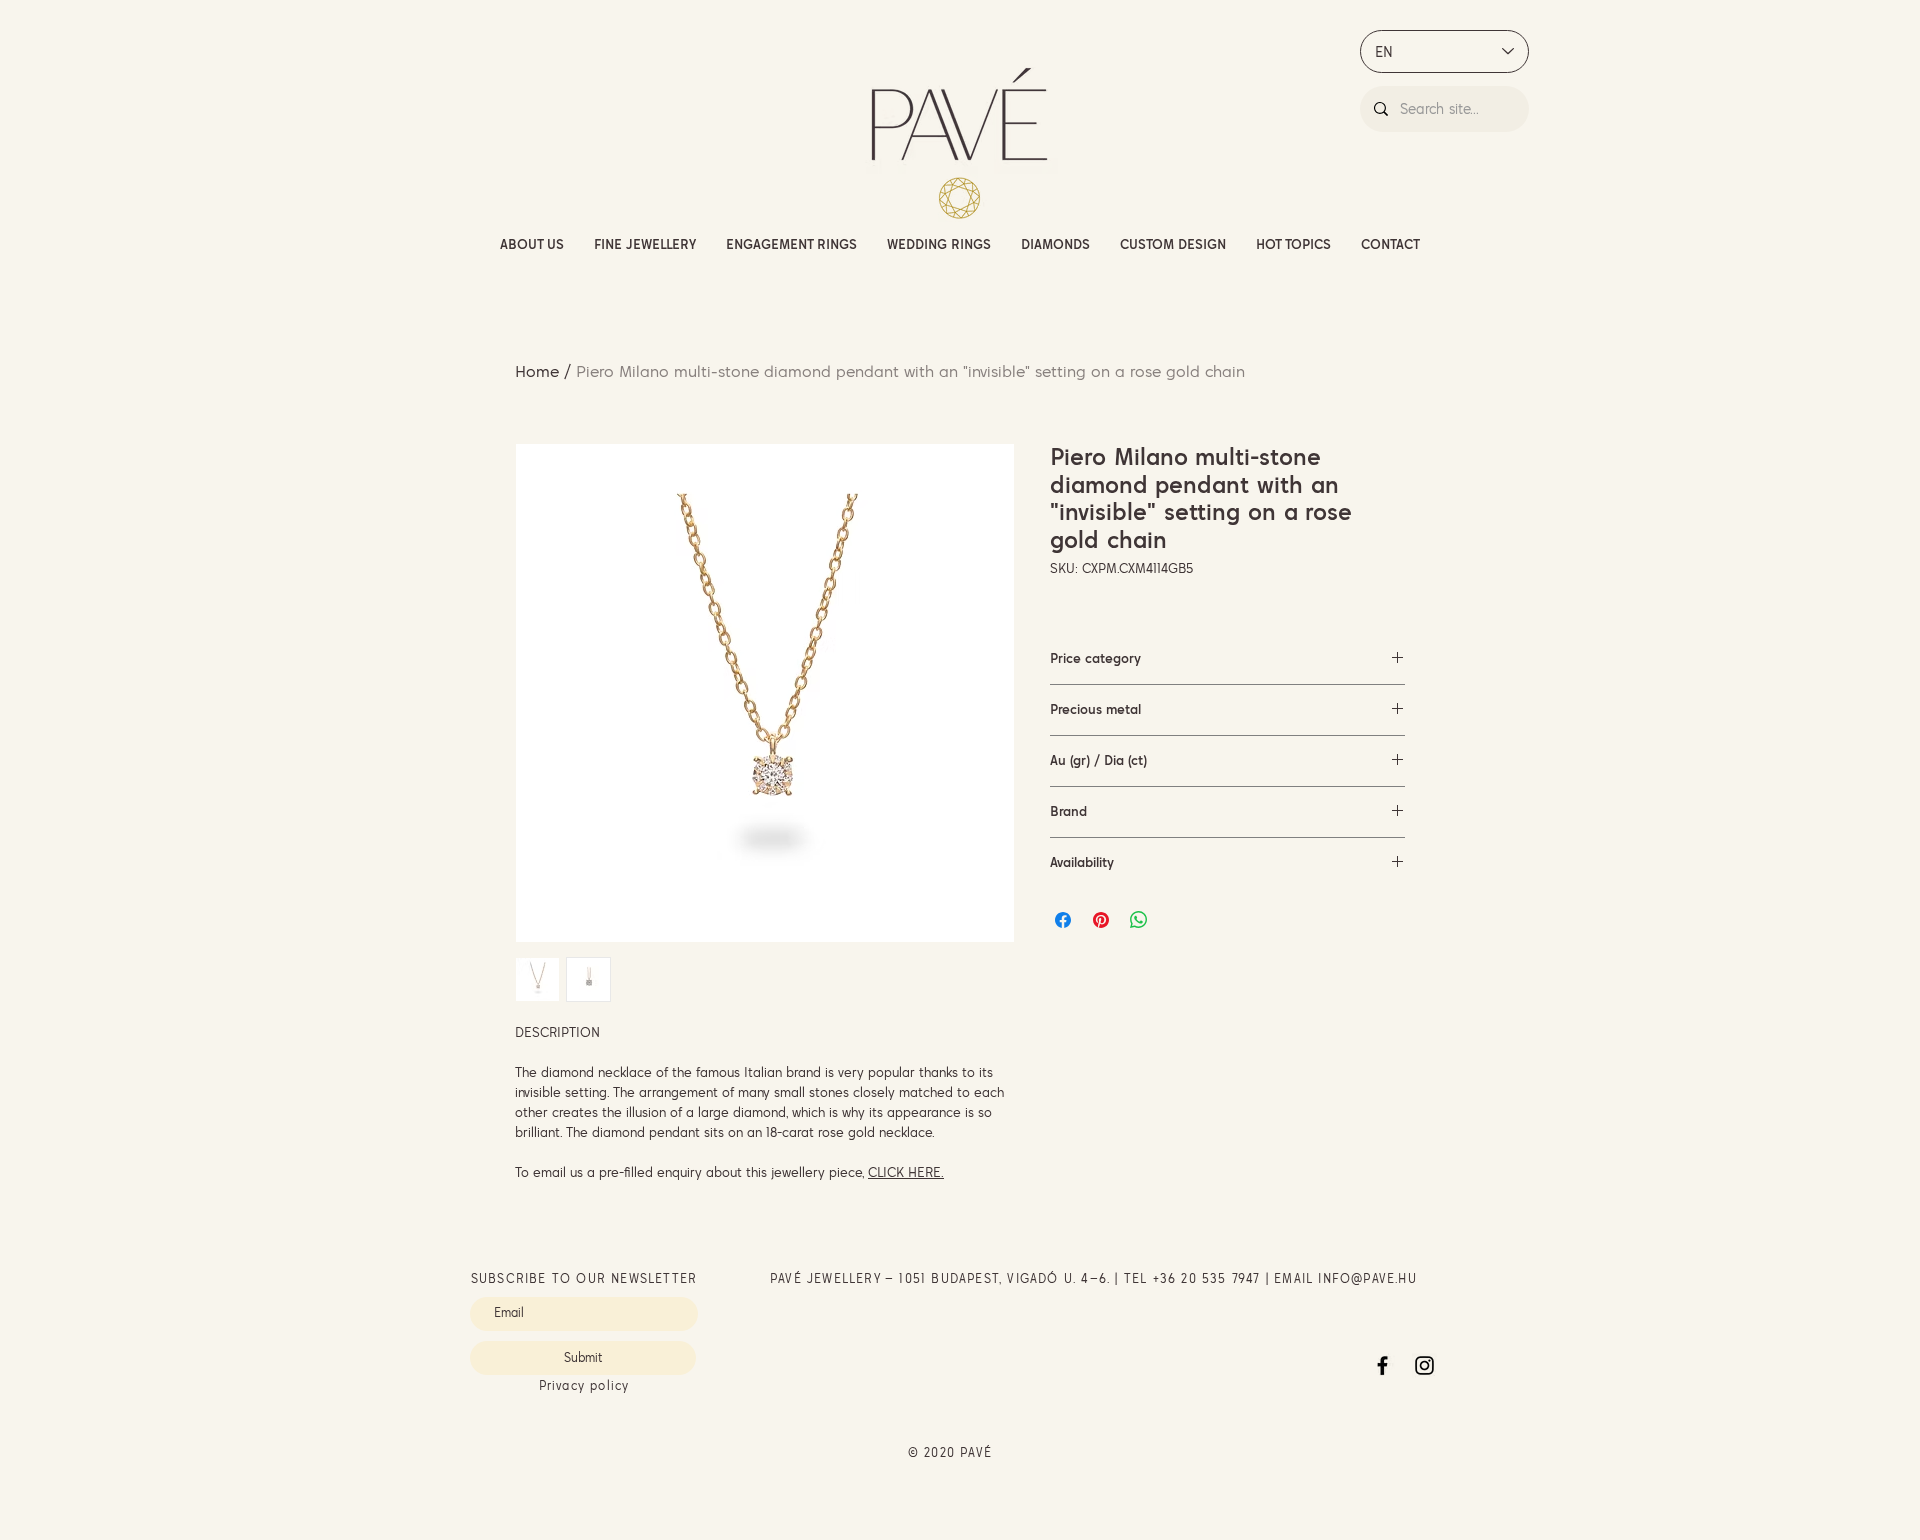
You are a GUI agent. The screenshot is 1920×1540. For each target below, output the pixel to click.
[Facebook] (1382, 1365)
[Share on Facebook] (1063, 920)
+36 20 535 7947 (1207, 1278)
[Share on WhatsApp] (1139, 920)
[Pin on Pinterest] (1101, 920)
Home (537, 371)
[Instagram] (1424, 1365)
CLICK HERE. (906, 1172)
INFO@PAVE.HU (1367, 1278)
